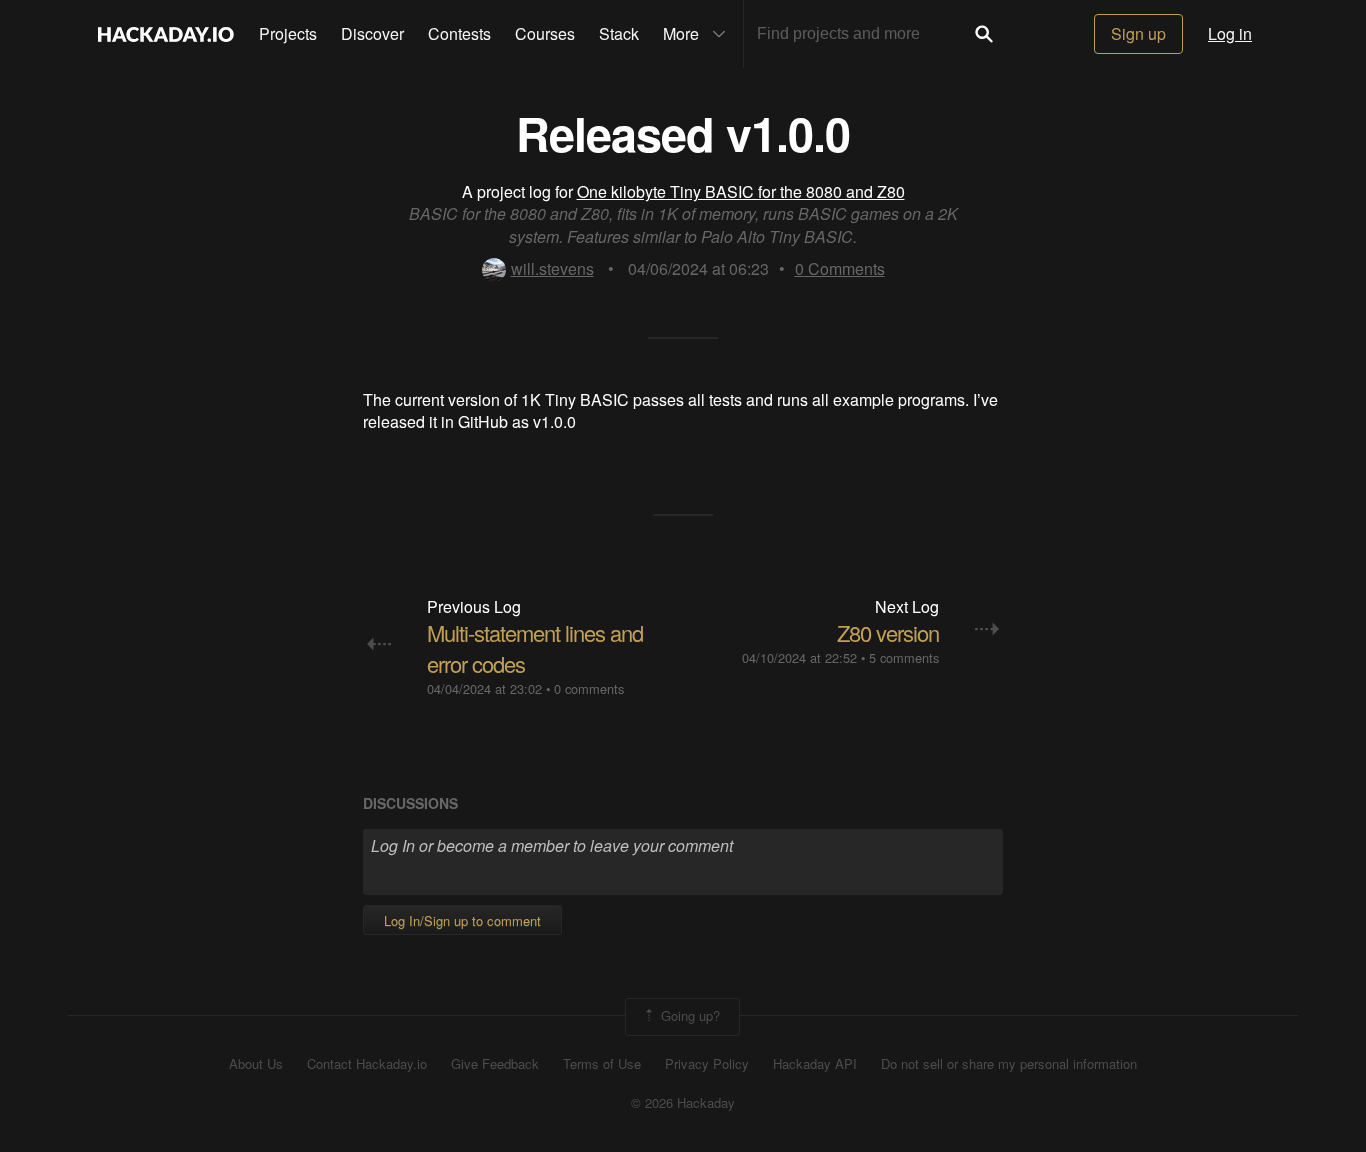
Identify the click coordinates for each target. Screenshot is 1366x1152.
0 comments (589, 688)
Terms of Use (602, 1064)
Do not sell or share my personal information (1009, 1064)
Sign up (1138, 33)
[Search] (984, 34)
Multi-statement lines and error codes (535, 648)
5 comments (904, 657)
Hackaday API (815, 1064)
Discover (372, 33)
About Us (256, 1064)
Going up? (688, 1015)
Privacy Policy (707, 1064)
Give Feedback (495, 1064)
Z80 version (888, 632)
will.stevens (552, 268)
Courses (545, 33)
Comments (840, 268)
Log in (1230, 33)
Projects (288, 33)
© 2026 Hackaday (683, 1103)
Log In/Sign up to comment (462, 920)
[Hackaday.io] (166, 34)
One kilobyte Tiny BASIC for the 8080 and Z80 (741, 191)
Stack (619, 33)
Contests (459, 33)
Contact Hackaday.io (367, 1064)
